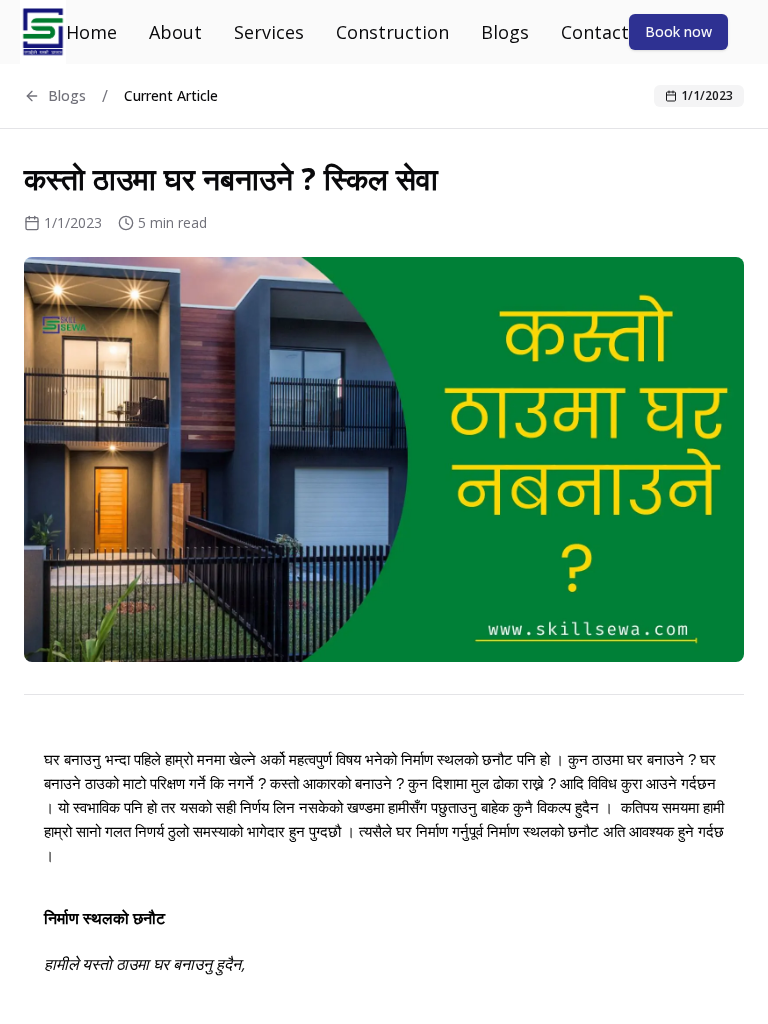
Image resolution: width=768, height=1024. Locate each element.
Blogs (505, 32)
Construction (392, 32)
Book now (678, 31)
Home (91, 32)
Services (269, 32)
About (175, 32)
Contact (595, 32)
